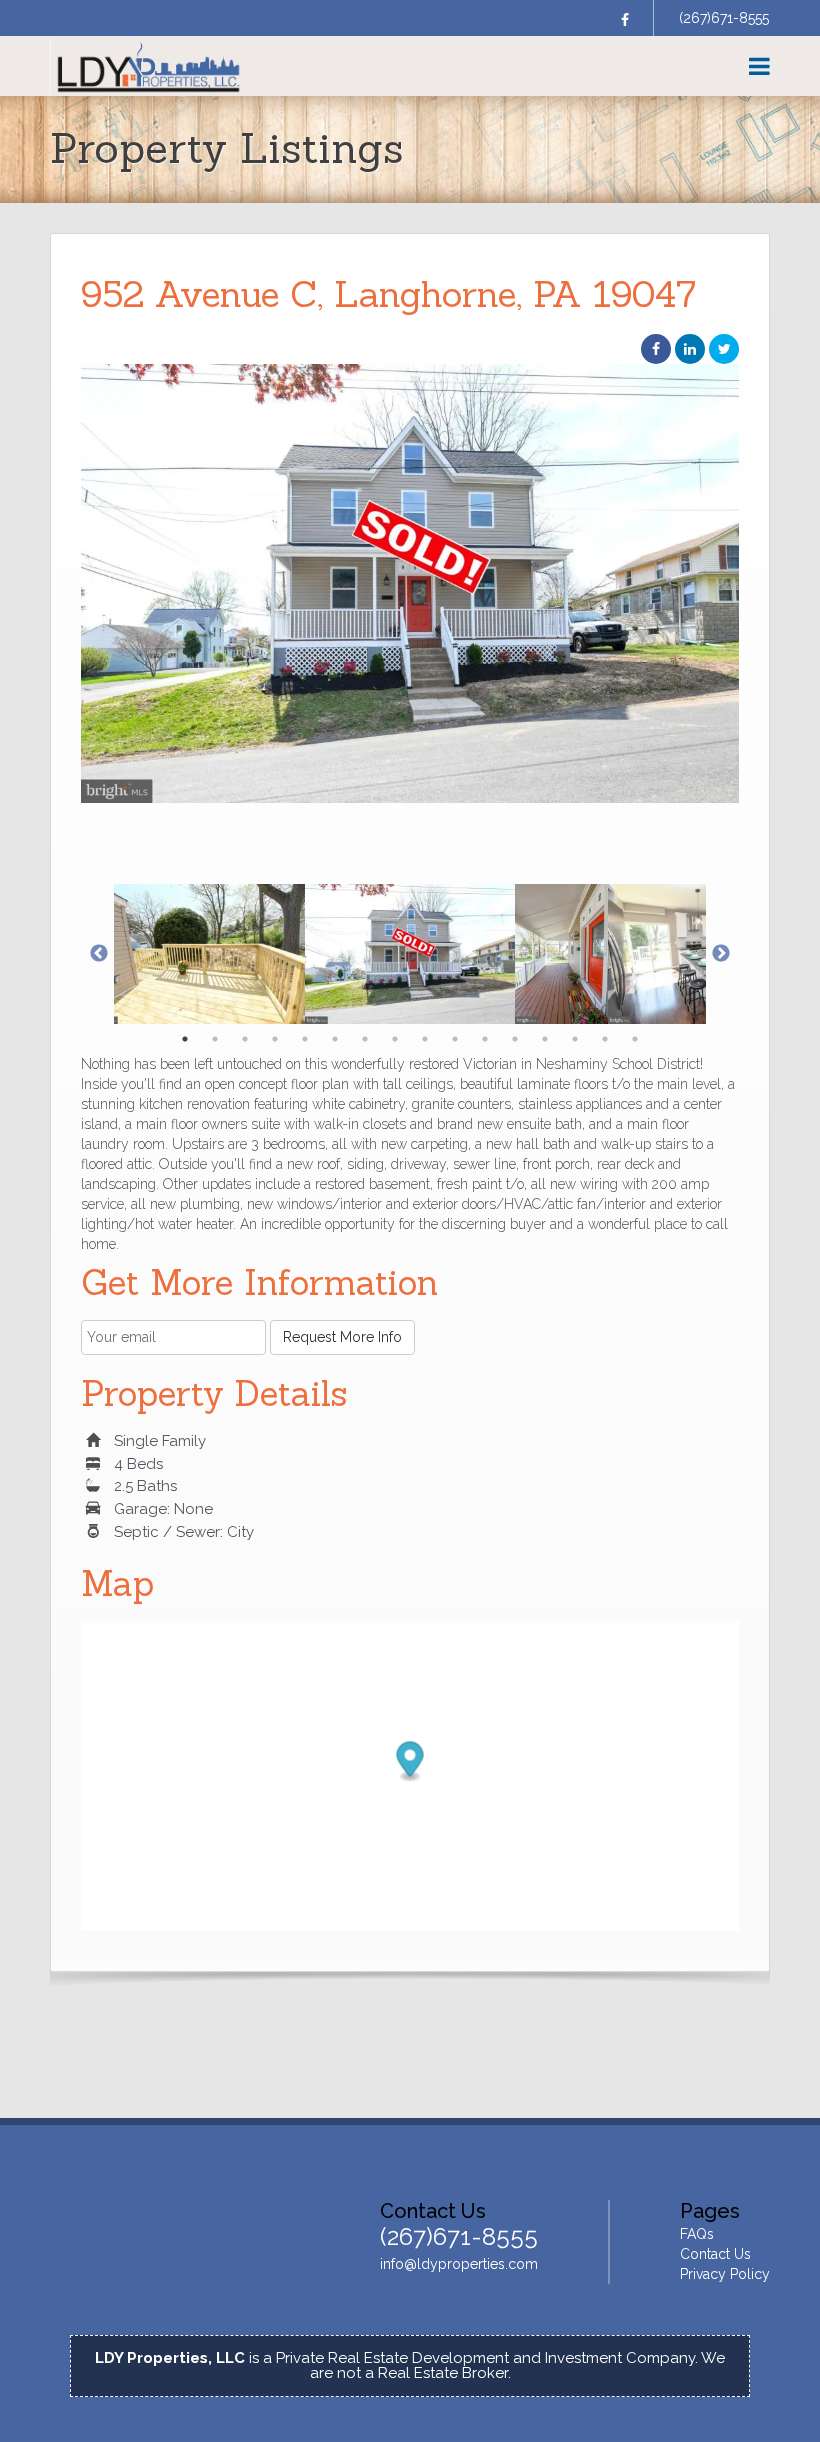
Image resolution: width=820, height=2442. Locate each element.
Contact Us (715, 2254)
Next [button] (721, 954)
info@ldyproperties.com (459, 2264)
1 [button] (185, 1039)
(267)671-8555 (724, 18)
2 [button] (215, 1039)
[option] (410, 583)
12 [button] (515, 1039)
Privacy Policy (725, 2274)
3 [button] (245, 1039)
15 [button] (605, 1039)
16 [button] (635, 1039)
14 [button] (575, 1039)
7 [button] (365, 1039)
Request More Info (342, 1337)
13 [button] (545, 1039)
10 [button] (455, 1039)
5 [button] (305, 1039)
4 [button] (275, 1039)
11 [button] (485, 1039)
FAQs (697, 2234)
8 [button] (395, 1039)
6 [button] (335, 1039)
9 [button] (425, 1039)
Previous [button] (99, 954)
